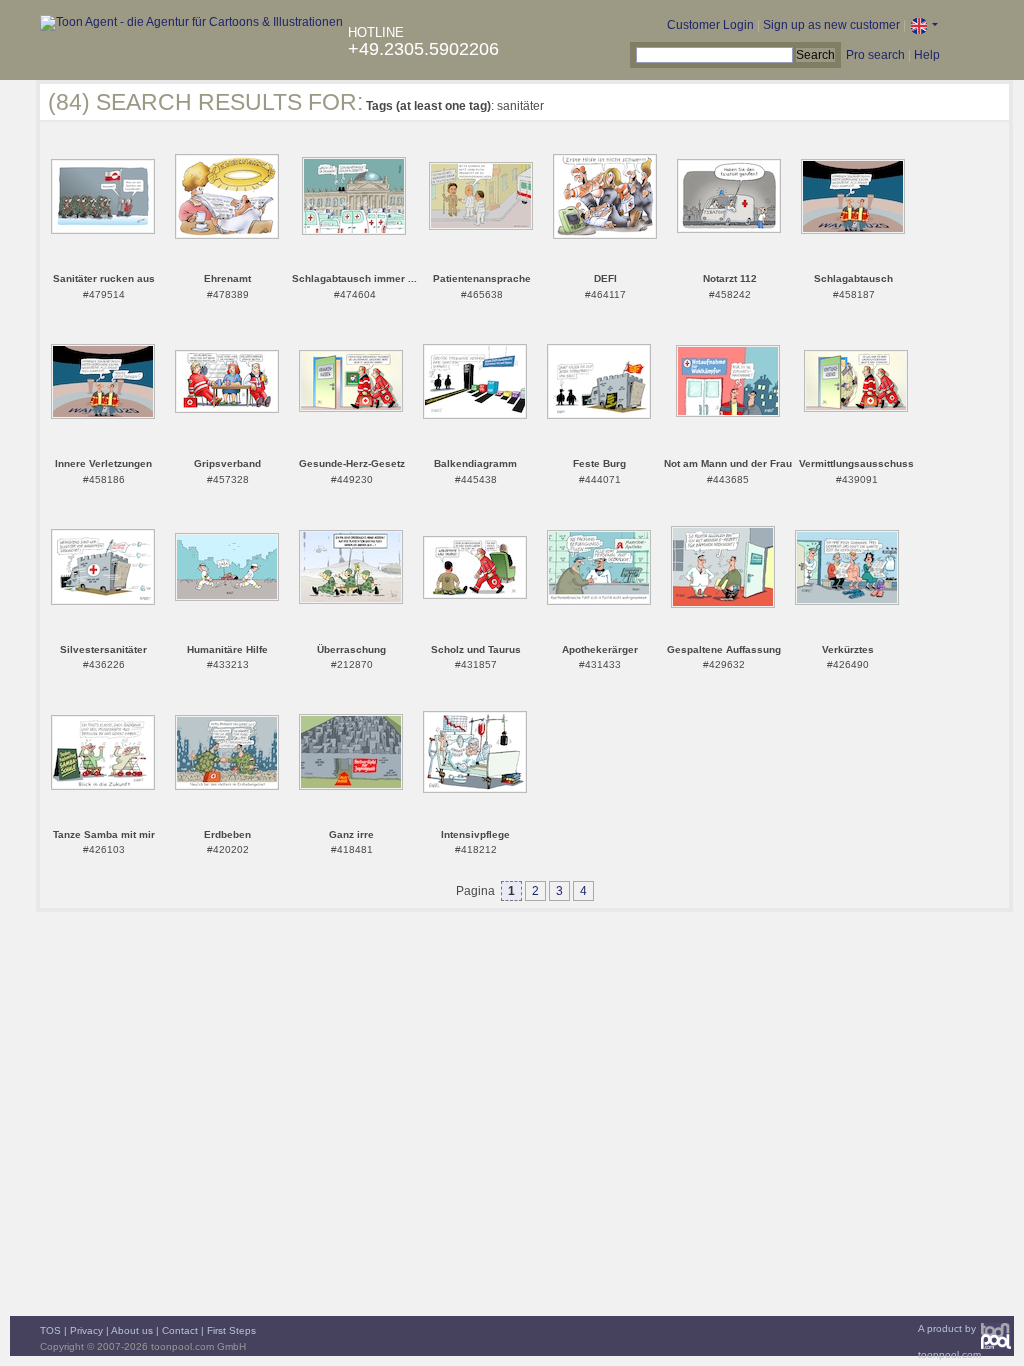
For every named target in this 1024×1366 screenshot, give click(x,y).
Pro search (875, 55)
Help (927, 55)
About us (132, 1330)
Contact (180, 1330)
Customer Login (710, 25)
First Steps (231, 1330)
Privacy (86, 1330)
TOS (50, 1330)
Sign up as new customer (831, 25)
